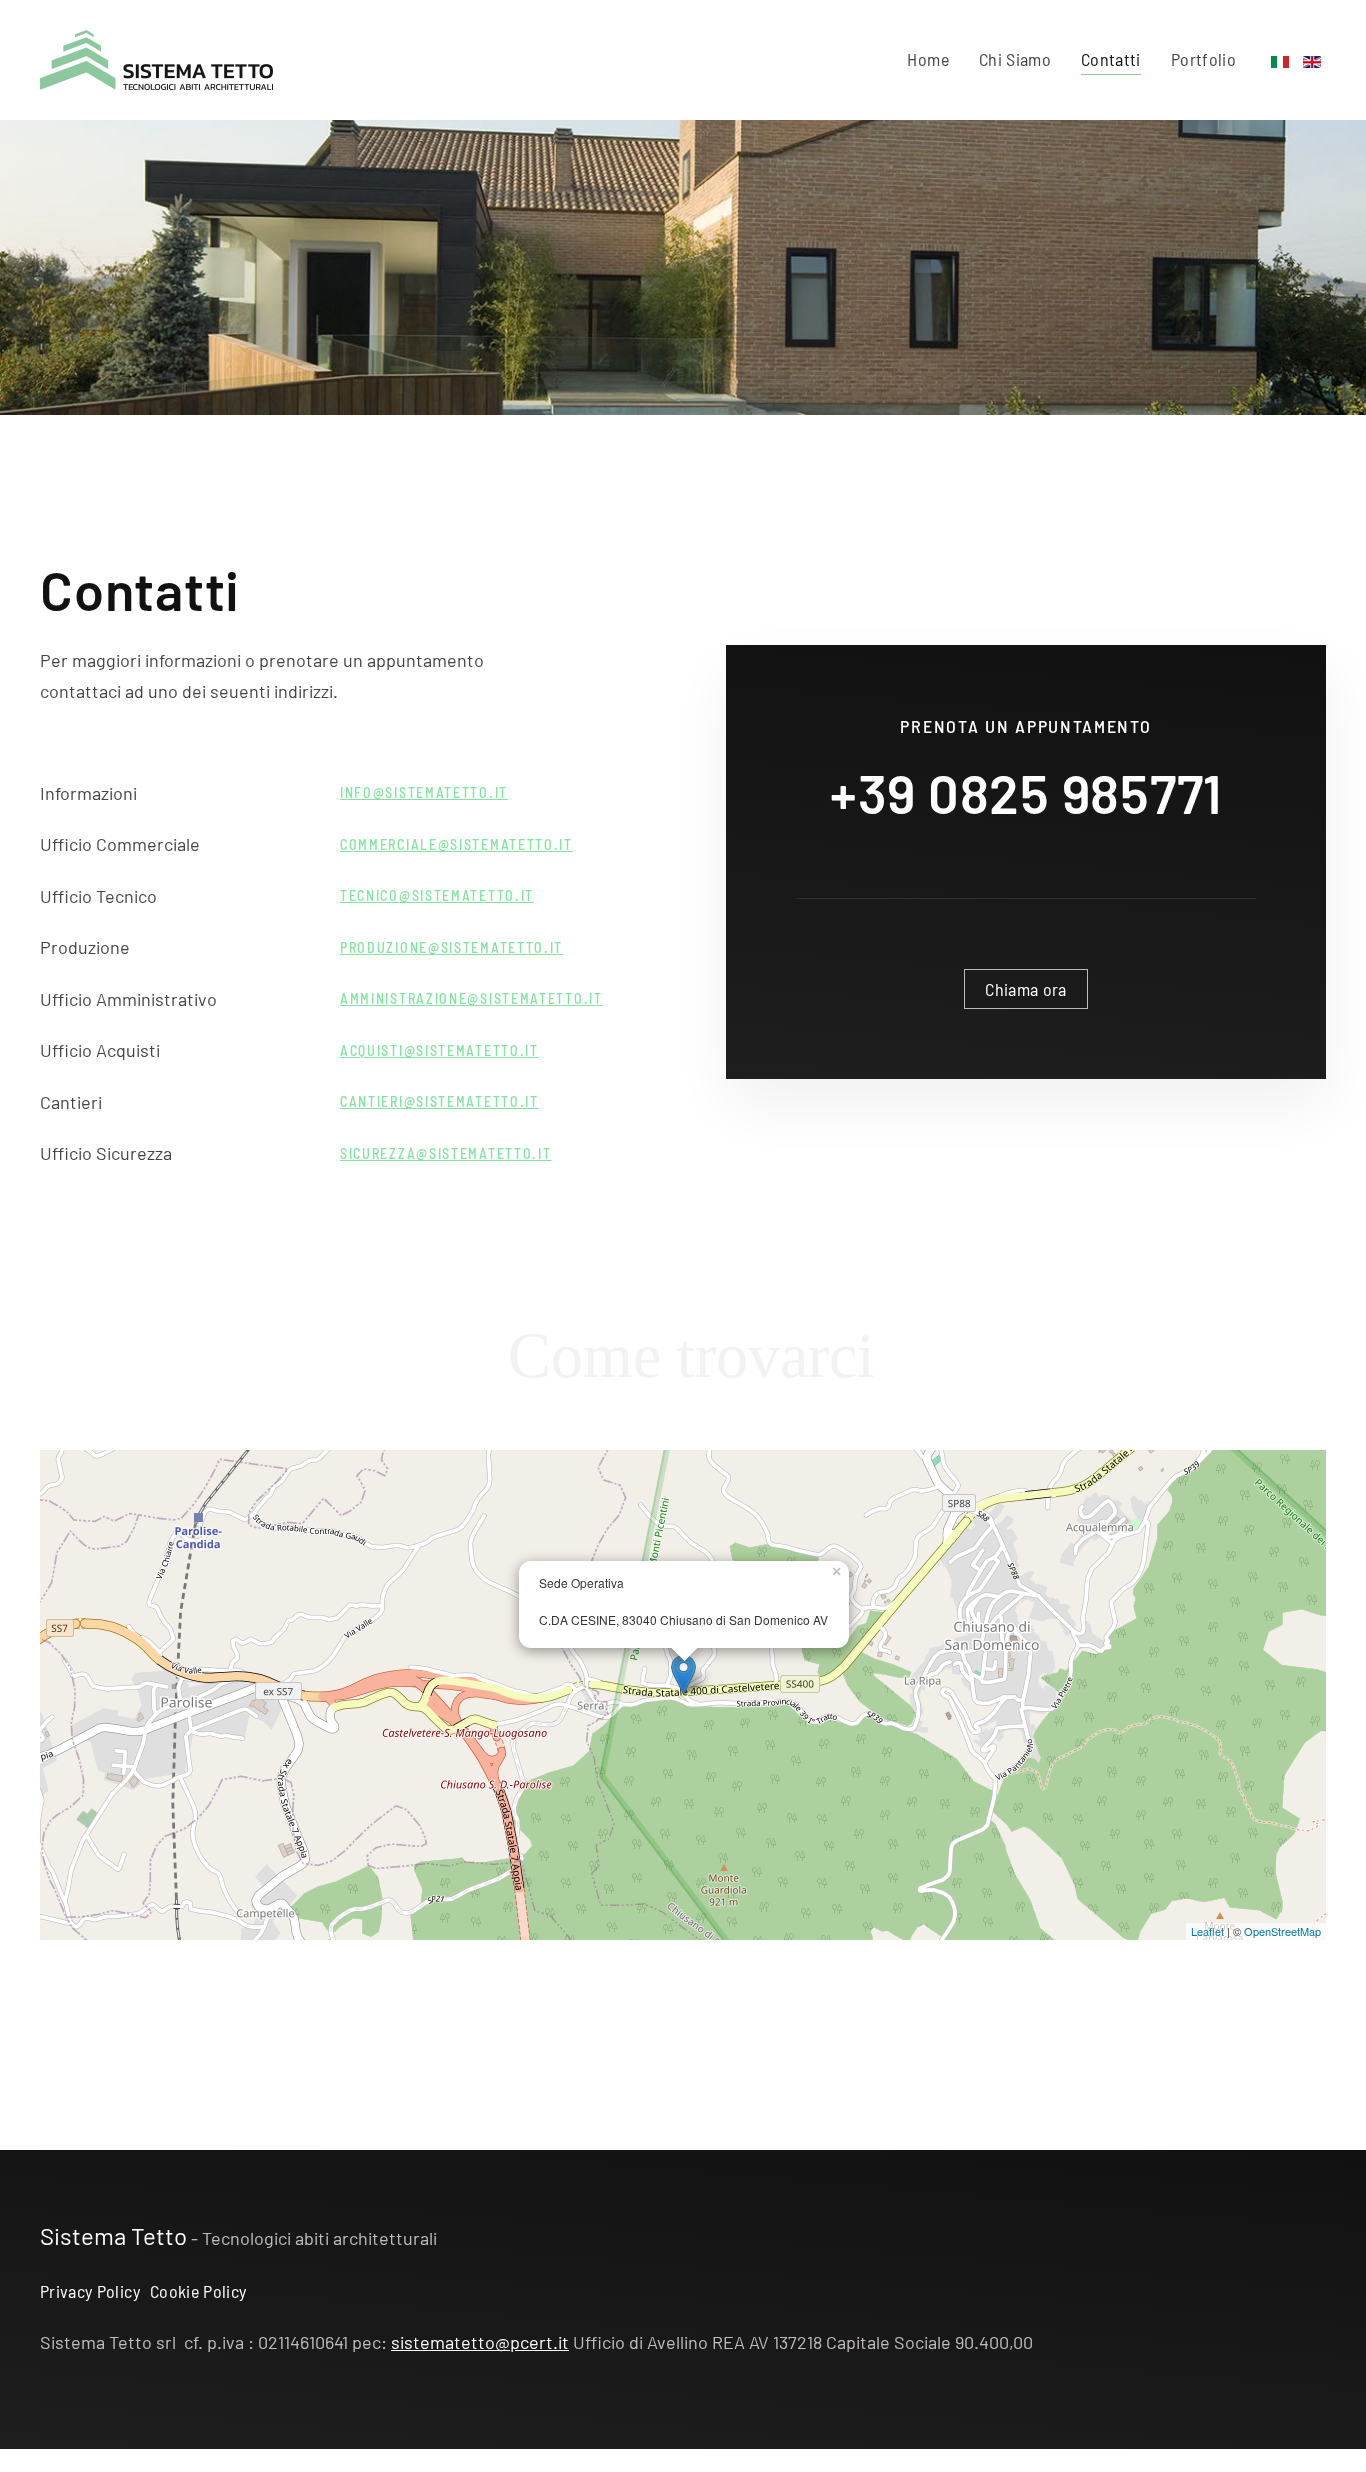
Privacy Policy (90, 2291)
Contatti (1111, 59)
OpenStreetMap (1282, 1931)
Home (927, 59)
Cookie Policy (198, 2291)
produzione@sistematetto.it (451, 947)
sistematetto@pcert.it (480, 2342)
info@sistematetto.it (424, 792)
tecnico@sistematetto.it (437, 895)
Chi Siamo (1015, 59)
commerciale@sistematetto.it (456, 844)
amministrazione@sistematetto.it (471, 998)
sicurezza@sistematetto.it (446, 1153)
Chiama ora (1026, 989)
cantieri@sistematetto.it (439, 1101)
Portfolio (1203, 59)
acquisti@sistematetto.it (439, 1050)
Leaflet (1207, 1931)
